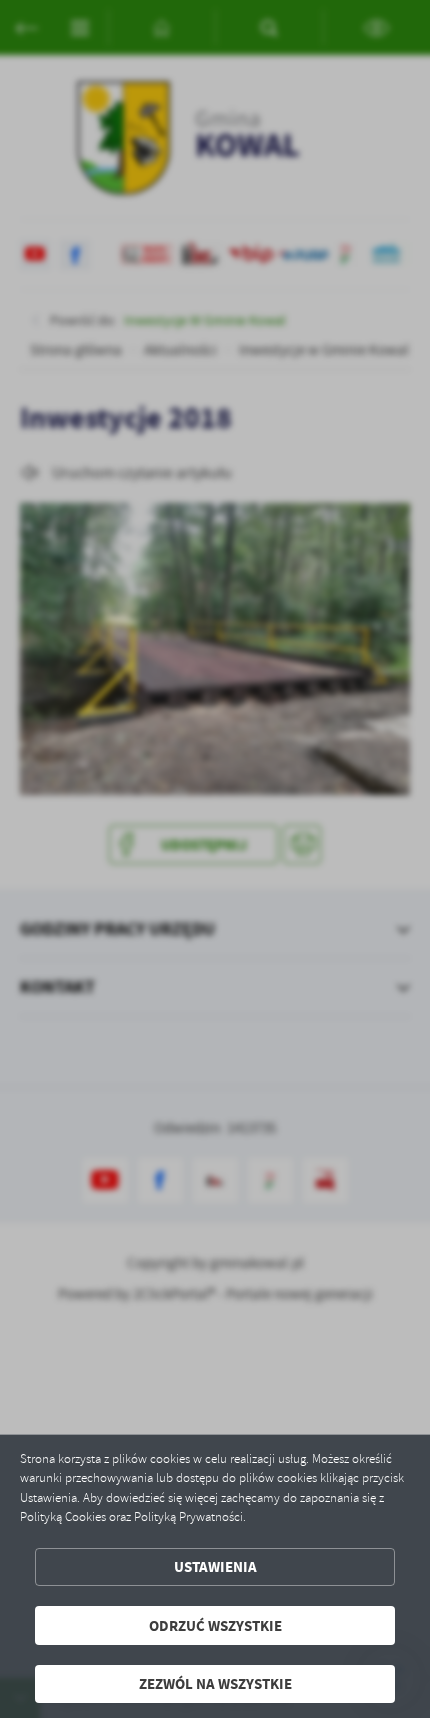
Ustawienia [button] (215, 1566)
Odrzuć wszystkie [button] (215, 1625)
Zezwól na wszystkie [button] (215, 1683)
